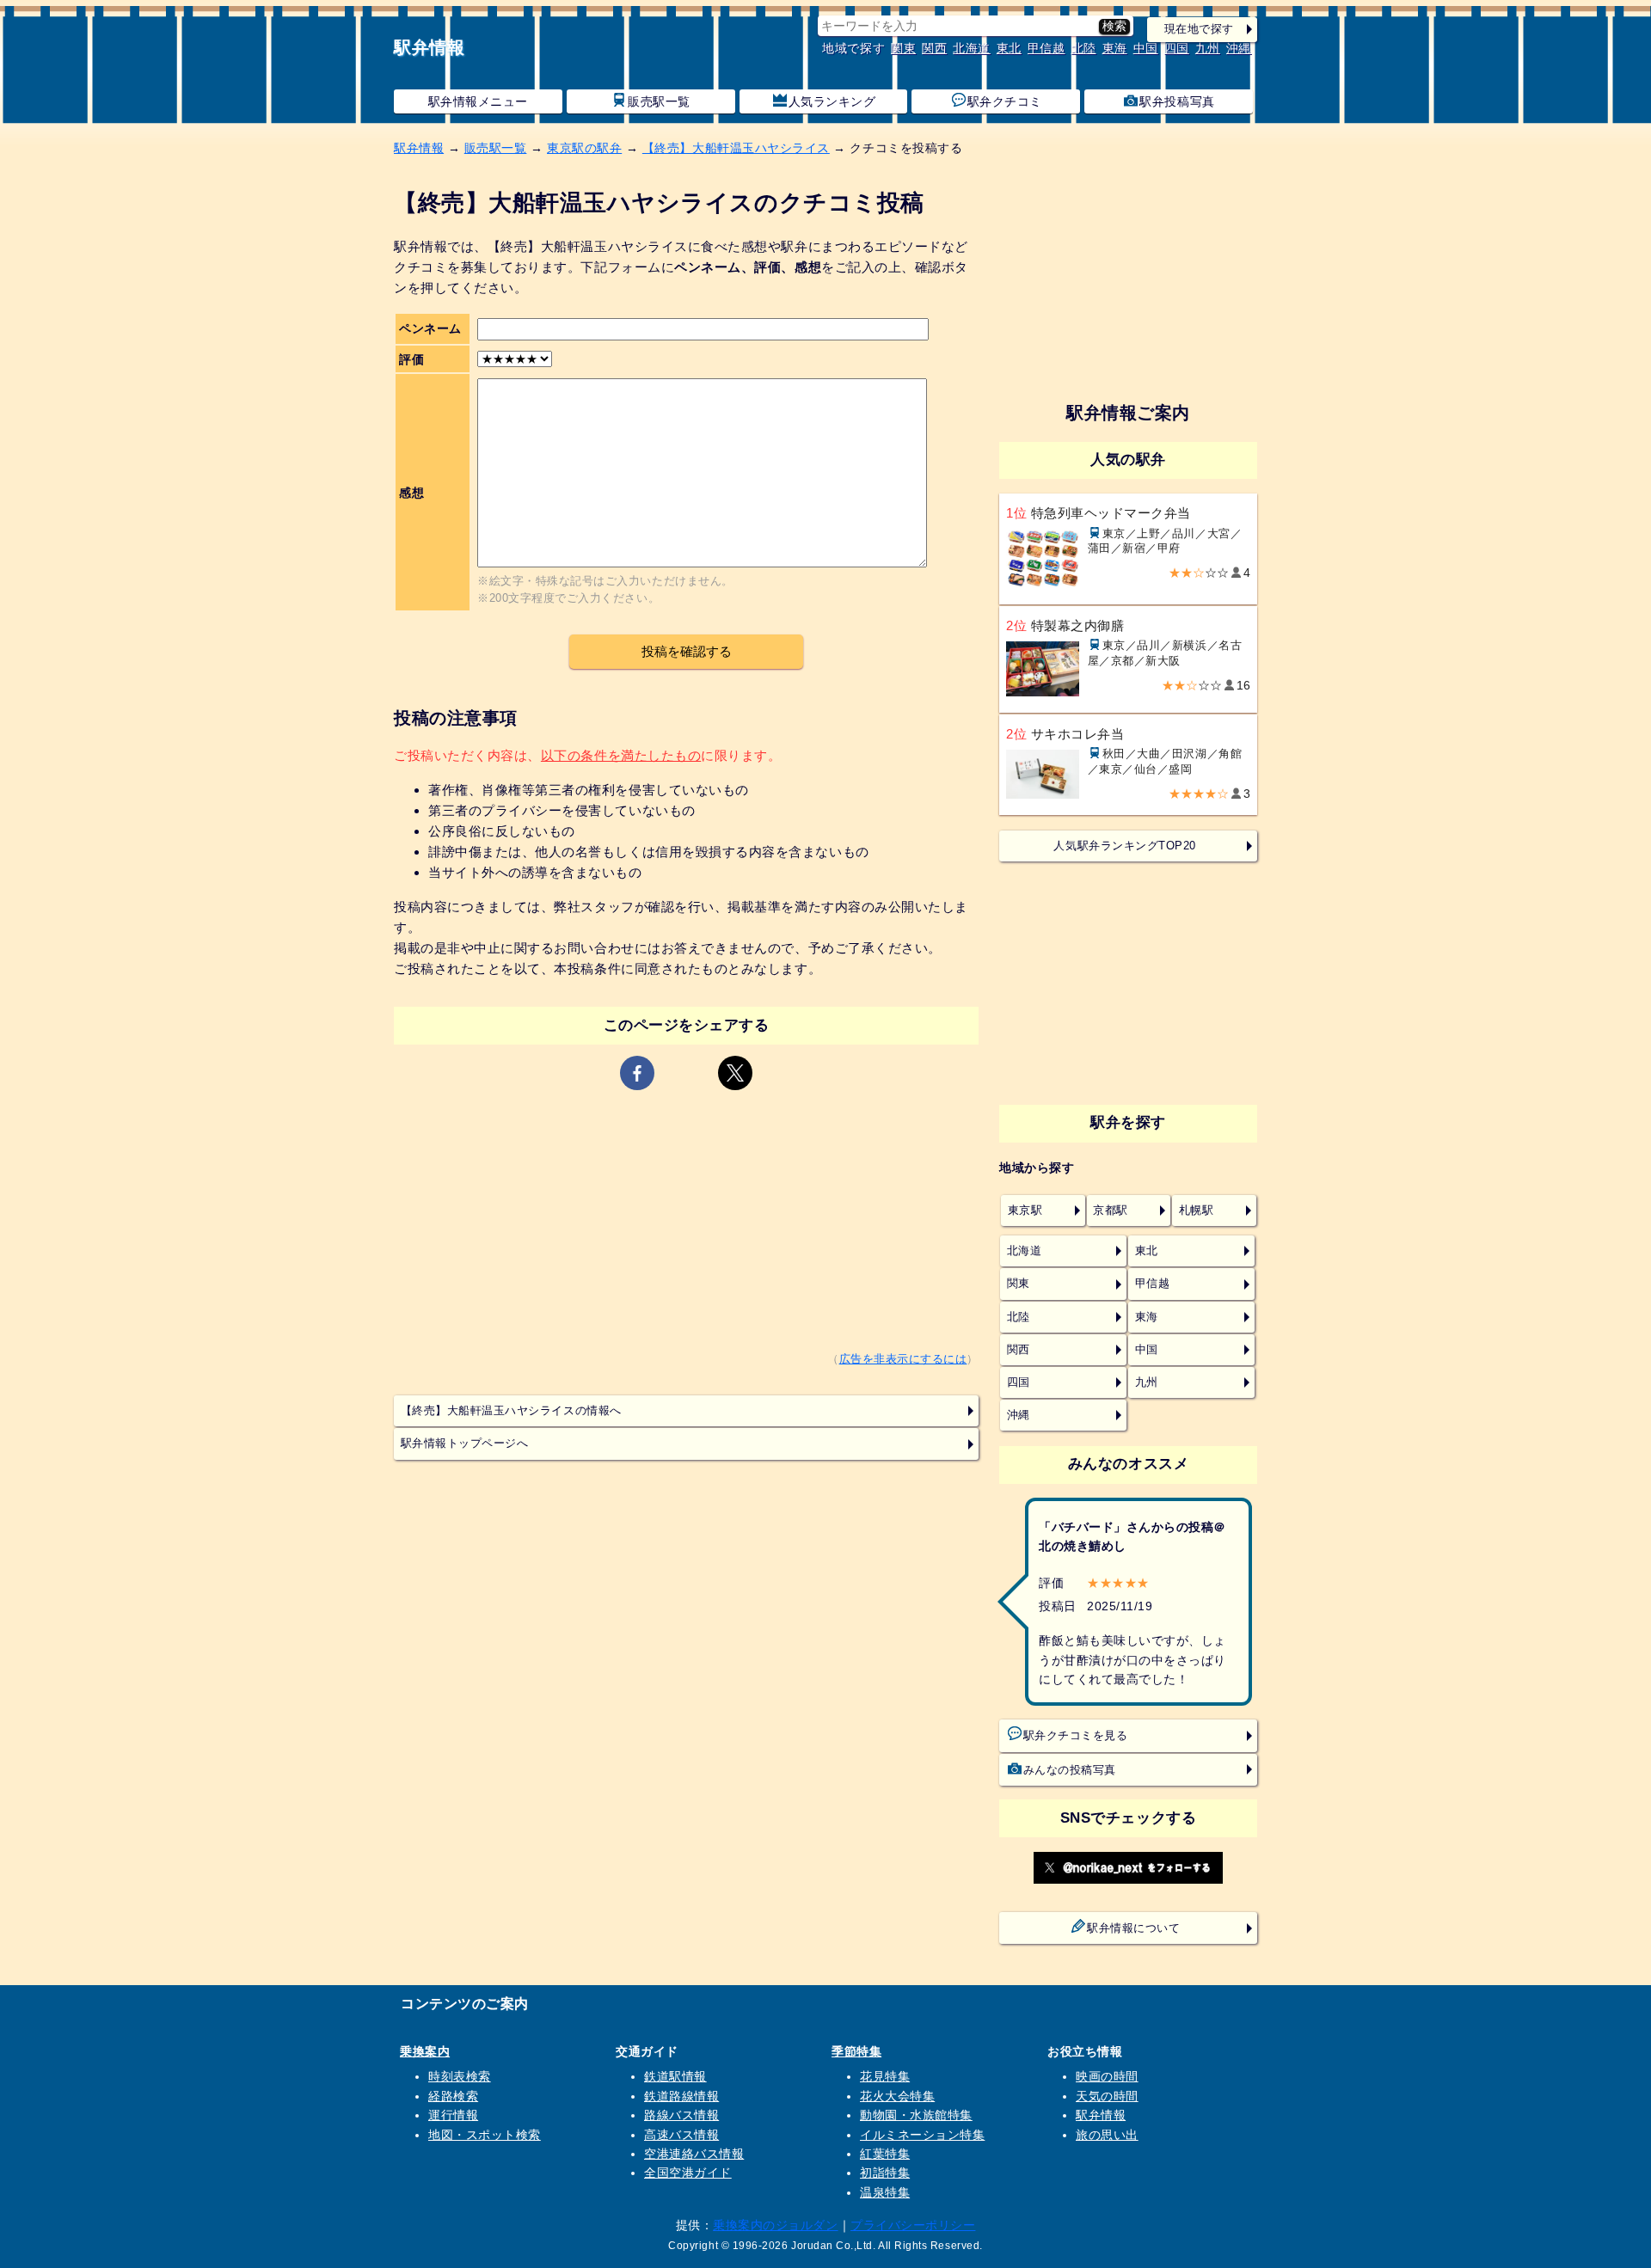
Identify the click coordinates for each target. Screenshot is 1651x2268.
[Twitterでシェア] (735, 1073)
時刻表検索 (460, 2076)
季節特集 (856, 2051)
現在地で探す (1199, 29)
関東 (903, 48)
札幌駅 (1197, 1211)
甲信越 (1046, 48)
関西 (934, 48)
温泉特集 (885, 2192)
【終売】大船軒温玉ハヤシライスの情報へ (511, 1411)
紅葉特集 (885, 2154)
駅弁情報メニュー (478, 101)
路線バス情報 (681, 2115)
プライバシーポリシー (913, 2225)
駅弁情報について (1133, 1928)
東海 (1115, 48)
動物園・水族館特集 (916, 2115)
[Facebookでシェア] (637, 1073)
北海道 (972, 48)
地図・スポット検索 (485, 2135)
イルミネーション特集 (922, 2135)
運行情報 (453, 2115)
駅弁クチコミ (1005, 101)
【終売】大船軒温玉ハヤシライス (736, 148)
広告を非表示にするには (903, 1359)
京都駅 (1111, 1211)
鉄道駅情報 (675, 2076)
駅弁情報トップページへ (465, 1444)
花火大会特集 (897, 2096)
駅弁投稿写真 (1177, 101)
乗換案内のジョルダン (775, 2225)
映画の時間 (1107, 2076)
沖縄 (1239, 48)
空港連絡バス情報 (694, 2154)
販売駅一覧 (659, 101)
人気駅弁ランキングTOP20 (1124, 846)
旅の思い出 (1107, 2135)
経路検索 (453, 2096)
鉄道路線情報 (681, 2096)
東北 (1009, 48)
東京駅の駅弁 (584, 148)
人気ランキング (832, 101)
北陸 (1084, 48)
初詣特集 (885, 2173)
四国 (1177, 48)
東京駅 (1025, 1211)
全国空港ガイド (688, 2173)
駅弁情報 (429, 47)
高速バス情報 (681, 2135)
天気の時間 (1107, 2096)
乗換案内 (425, 2051)
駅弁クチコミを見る (1076, 1736)
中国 (1146, 48)
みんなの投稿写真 (1070, 1770)
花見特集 (885, 2076)
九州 (1208, 48)
